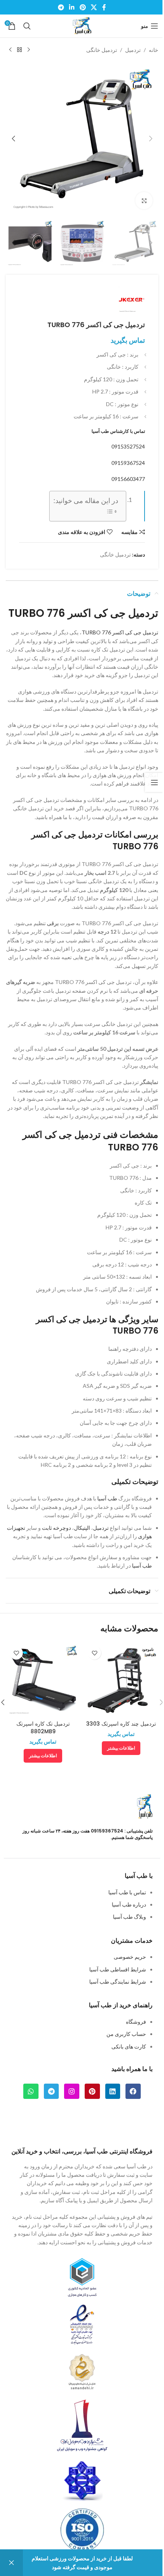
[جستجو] (27, 26)
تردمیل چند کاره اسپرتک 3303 (121, 1724)
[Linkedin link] (72, 7)
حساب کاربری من (126, 2034)
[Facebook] (133, 2091)
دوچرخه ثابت (56, 1528)
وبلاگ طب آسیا (129, 1917)
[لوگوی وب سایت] (82, 25)
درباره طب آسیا (129, 1904)
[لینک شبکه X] (94, 7)
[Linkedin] (113, 2091)
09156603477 (128, 479)
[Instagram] (72, 2091)
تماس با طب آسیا (127, 1892)
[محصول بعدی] (10, 50)
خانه (154, 50)
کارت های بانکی (129, 2046)
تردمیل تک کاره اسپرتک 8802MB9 (43, 1728)
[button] (151, 139)
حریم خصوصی (130, 1957)
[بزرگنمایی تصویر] (144, 201)
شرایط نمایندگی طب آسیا (118, 1982)
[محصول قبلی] (29, 50)
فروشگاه (136, 2022)
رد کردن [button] (11, 2563)
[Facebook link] (104, 7)
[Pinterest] (92, 2091)
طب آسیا (107, 1498)
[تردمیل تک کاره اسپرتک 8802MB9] (43, 1680)
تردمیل (133, 50)
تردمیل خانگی (102, 50)
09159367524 (128, 463)
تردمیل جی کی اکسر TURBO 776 (120, 632)
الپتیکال (82, 1528)
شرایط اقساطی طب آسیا (118, 1969)
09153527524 (128, 446)
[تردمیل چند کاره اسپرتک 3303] (121, 1680)
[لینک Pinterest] (83, 7)
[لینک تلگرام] (61, 7)
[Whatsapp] (31, 2091)
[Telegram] (51, 2091)
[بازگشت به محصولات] (19, 50)
